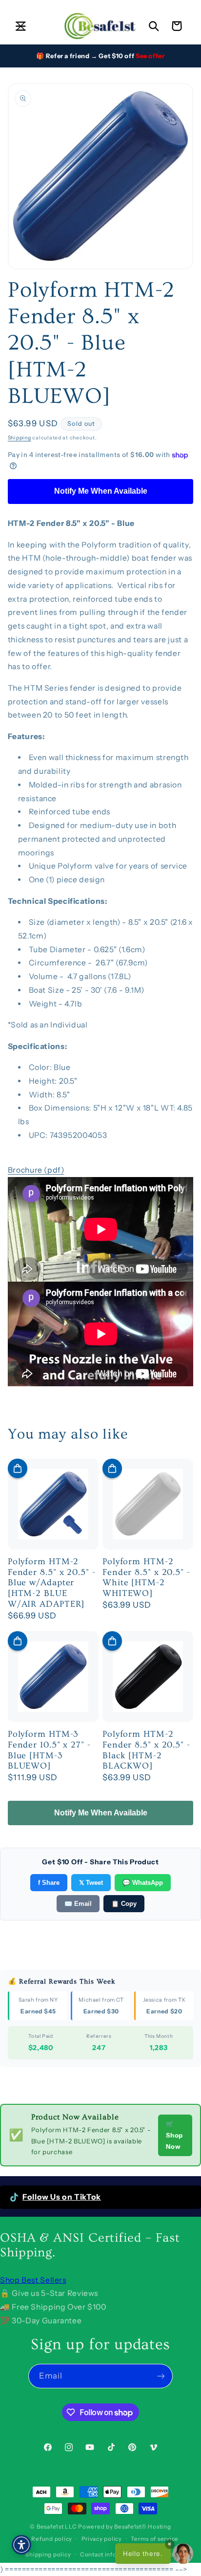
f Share (49, 1883)
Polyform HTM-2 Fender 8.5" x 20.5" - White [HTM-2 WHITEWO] (146, 1577)
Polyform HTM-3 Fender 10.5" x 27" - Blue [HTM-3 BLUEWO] (49, 1750)
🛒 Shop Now (174, 2135)
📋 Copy (124, 1904)
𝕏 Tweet (91, 1883)
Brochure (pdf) (36, 1170)
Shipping (20, 438)
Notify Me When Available (101, 491)
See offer (150, 56)
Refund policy (52, 2539)
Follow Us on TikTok (62, 2197)
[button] (20, 26)
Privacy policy (102, 2539)
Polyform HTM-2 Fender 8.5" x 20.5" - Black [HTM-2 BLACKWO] (146, 1750)
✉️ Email (78, 1904)
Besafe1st (50, 2527)
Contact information (110, 2554)
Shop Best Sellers (33, 2280)
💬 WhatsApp (143, 1883)
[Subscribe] (161, 2376)
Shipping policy (48, 2554)
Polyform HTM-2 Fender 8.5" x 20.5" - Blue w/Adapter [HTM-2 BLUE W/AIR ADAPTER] (52, 1583)
